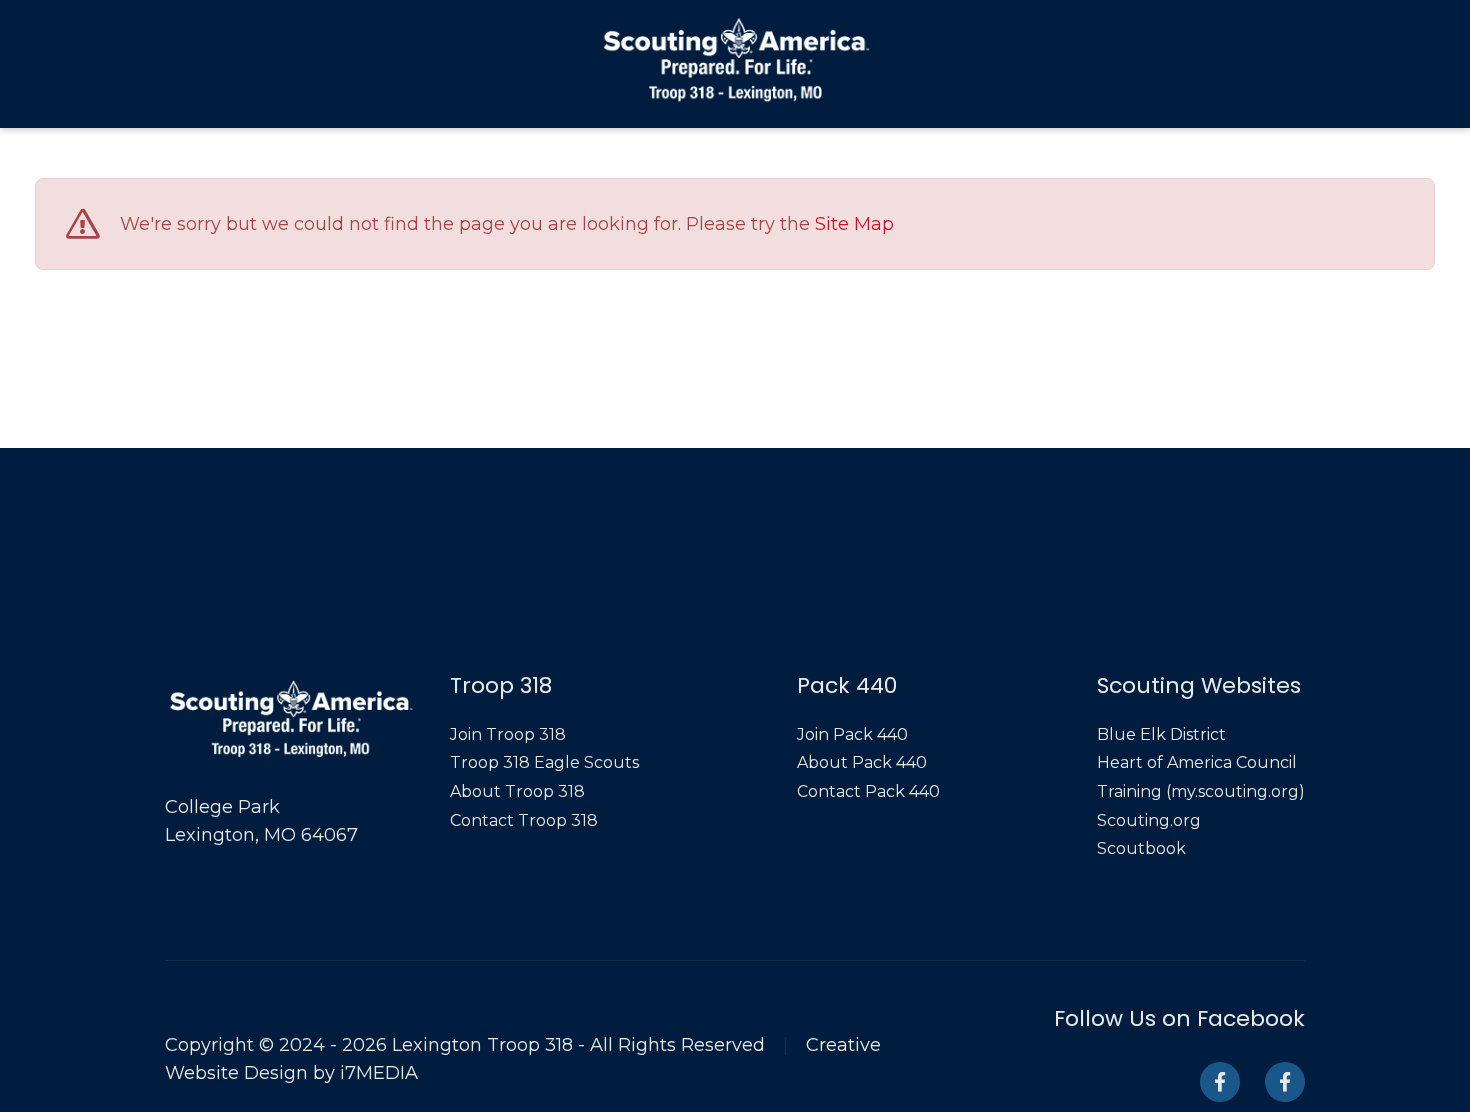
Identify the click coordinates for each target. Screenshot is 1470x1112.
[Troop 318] (1220, 1082)
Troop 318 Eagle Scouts (544, 762)
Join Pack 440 (852, 734)
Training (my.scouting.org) (1201, 791)
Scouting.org (1149, 820)
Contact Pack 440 (868, 791)
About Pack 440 (862, 762)
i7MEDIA (379, 1073)
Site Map (854, 225)
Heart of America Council (1197, 762)
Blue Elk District (1161, 734)
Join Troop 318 (508, 734)
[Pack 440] (1285, 1082)
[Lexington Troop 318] (735, 59)
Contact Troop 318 (524, 820)
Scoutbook (1141, 848)
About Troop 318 (517, 791)
